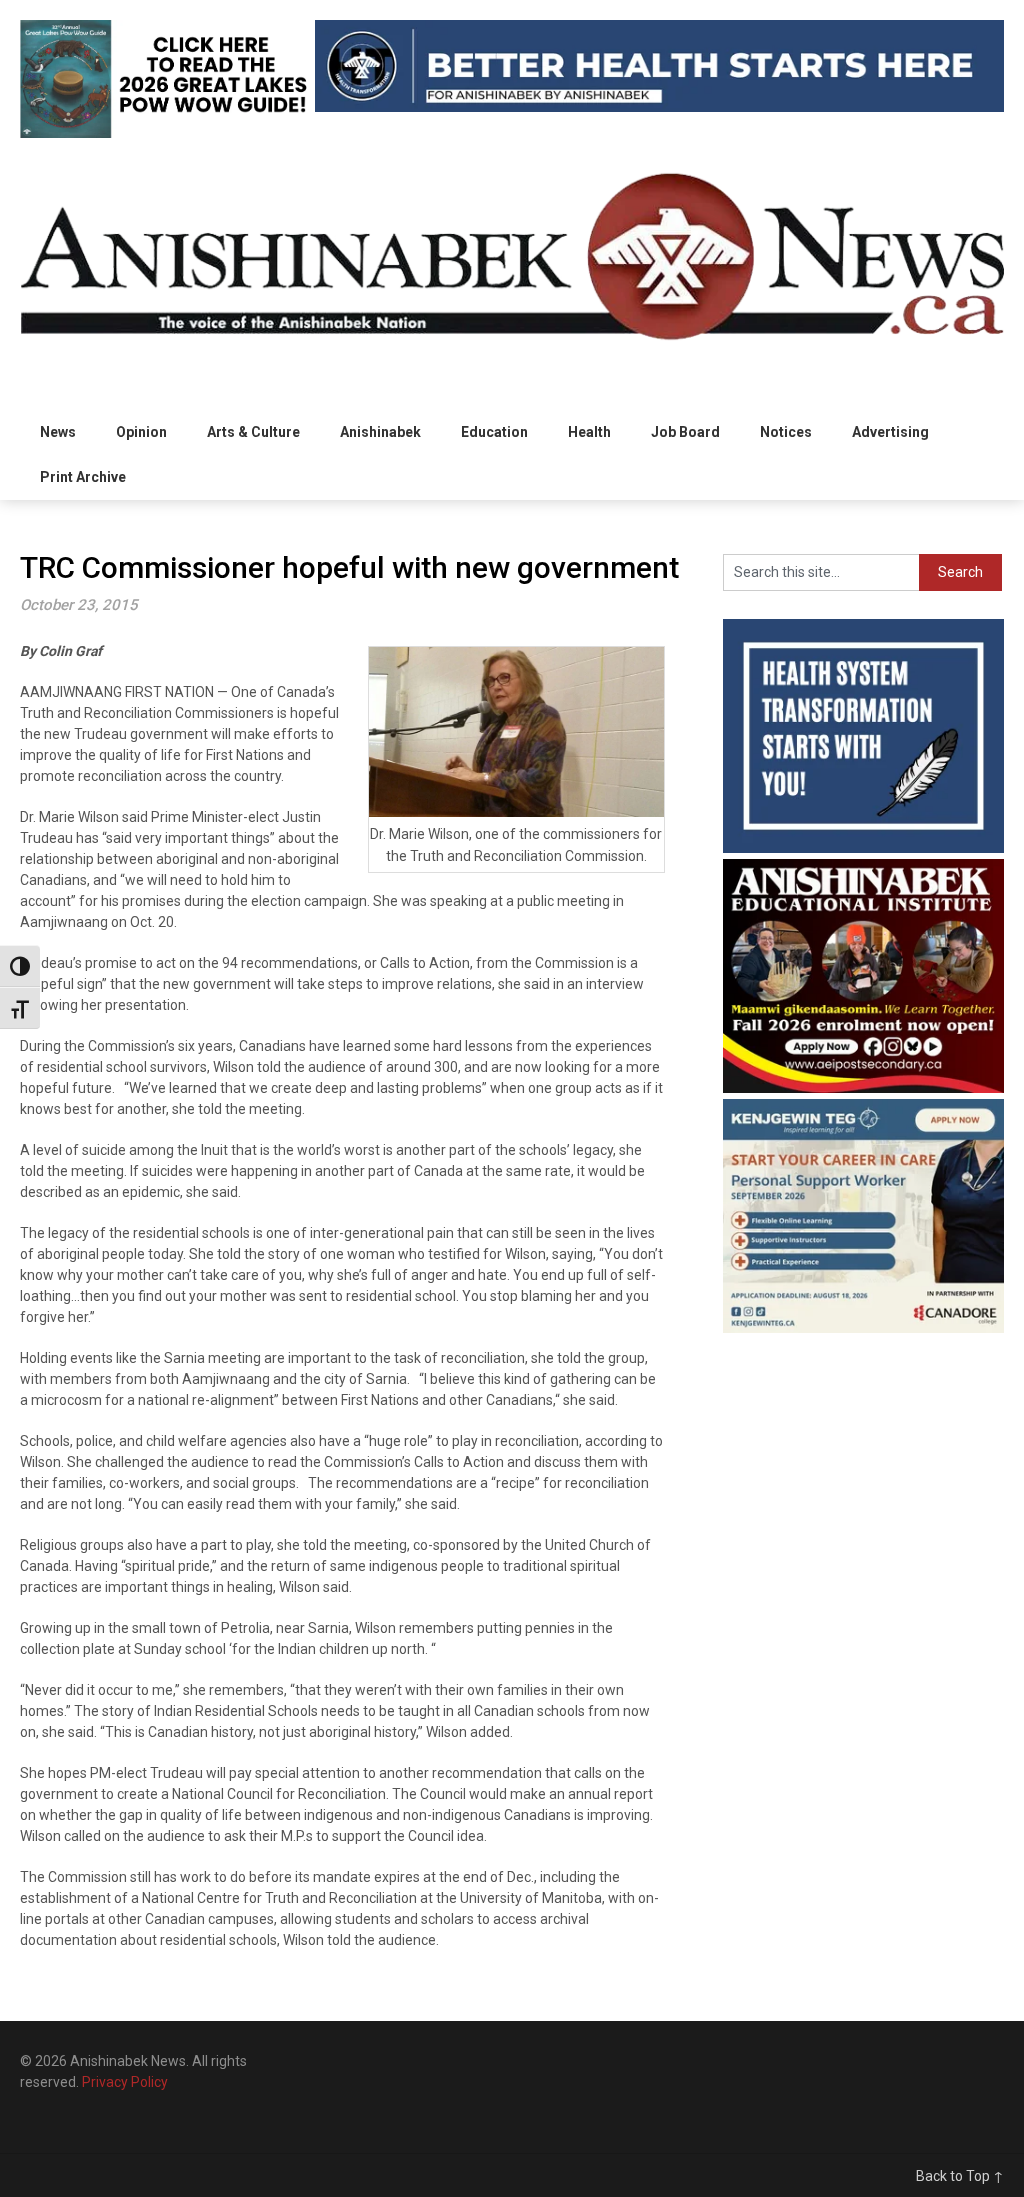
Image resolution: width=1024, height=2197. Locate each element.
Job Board (685, 432)
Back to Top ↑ (960, 2176)
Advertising (890, 432)
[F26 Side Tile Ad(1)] (863, 1088)
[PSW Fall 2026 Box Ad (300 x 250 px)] (863, 1328)
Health (589, 432)
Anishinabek (380, 432)
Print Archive (83, 477)
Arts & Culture (253, 432)
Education (494, 432)
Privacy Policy (125, 2082)
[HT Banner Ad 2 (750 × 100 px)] (659, 107)
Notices (786, 432)
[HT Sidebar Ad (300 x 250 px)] (863, 848)
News (58, 432)
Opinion (141, 432)
